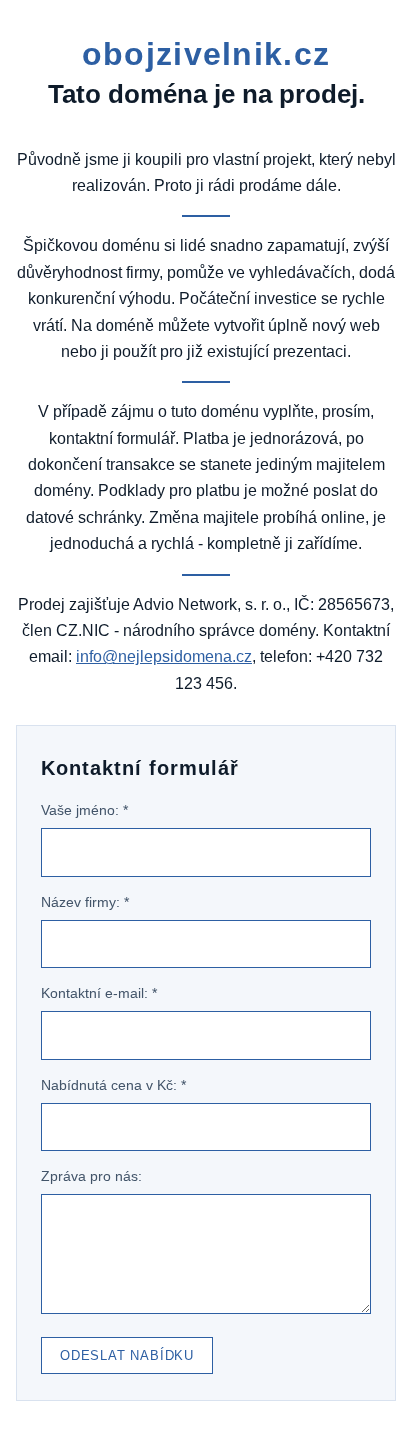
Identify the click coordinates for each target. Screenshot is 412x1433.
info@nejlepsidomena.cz (164, 656)
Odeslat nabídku (127, 1355)
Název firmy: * (85, 902)
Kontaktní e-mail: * (99, 993)
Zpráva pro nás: (91, 1176)
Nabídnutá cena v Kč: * (113, 1085)
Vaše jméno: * (84, 810)
